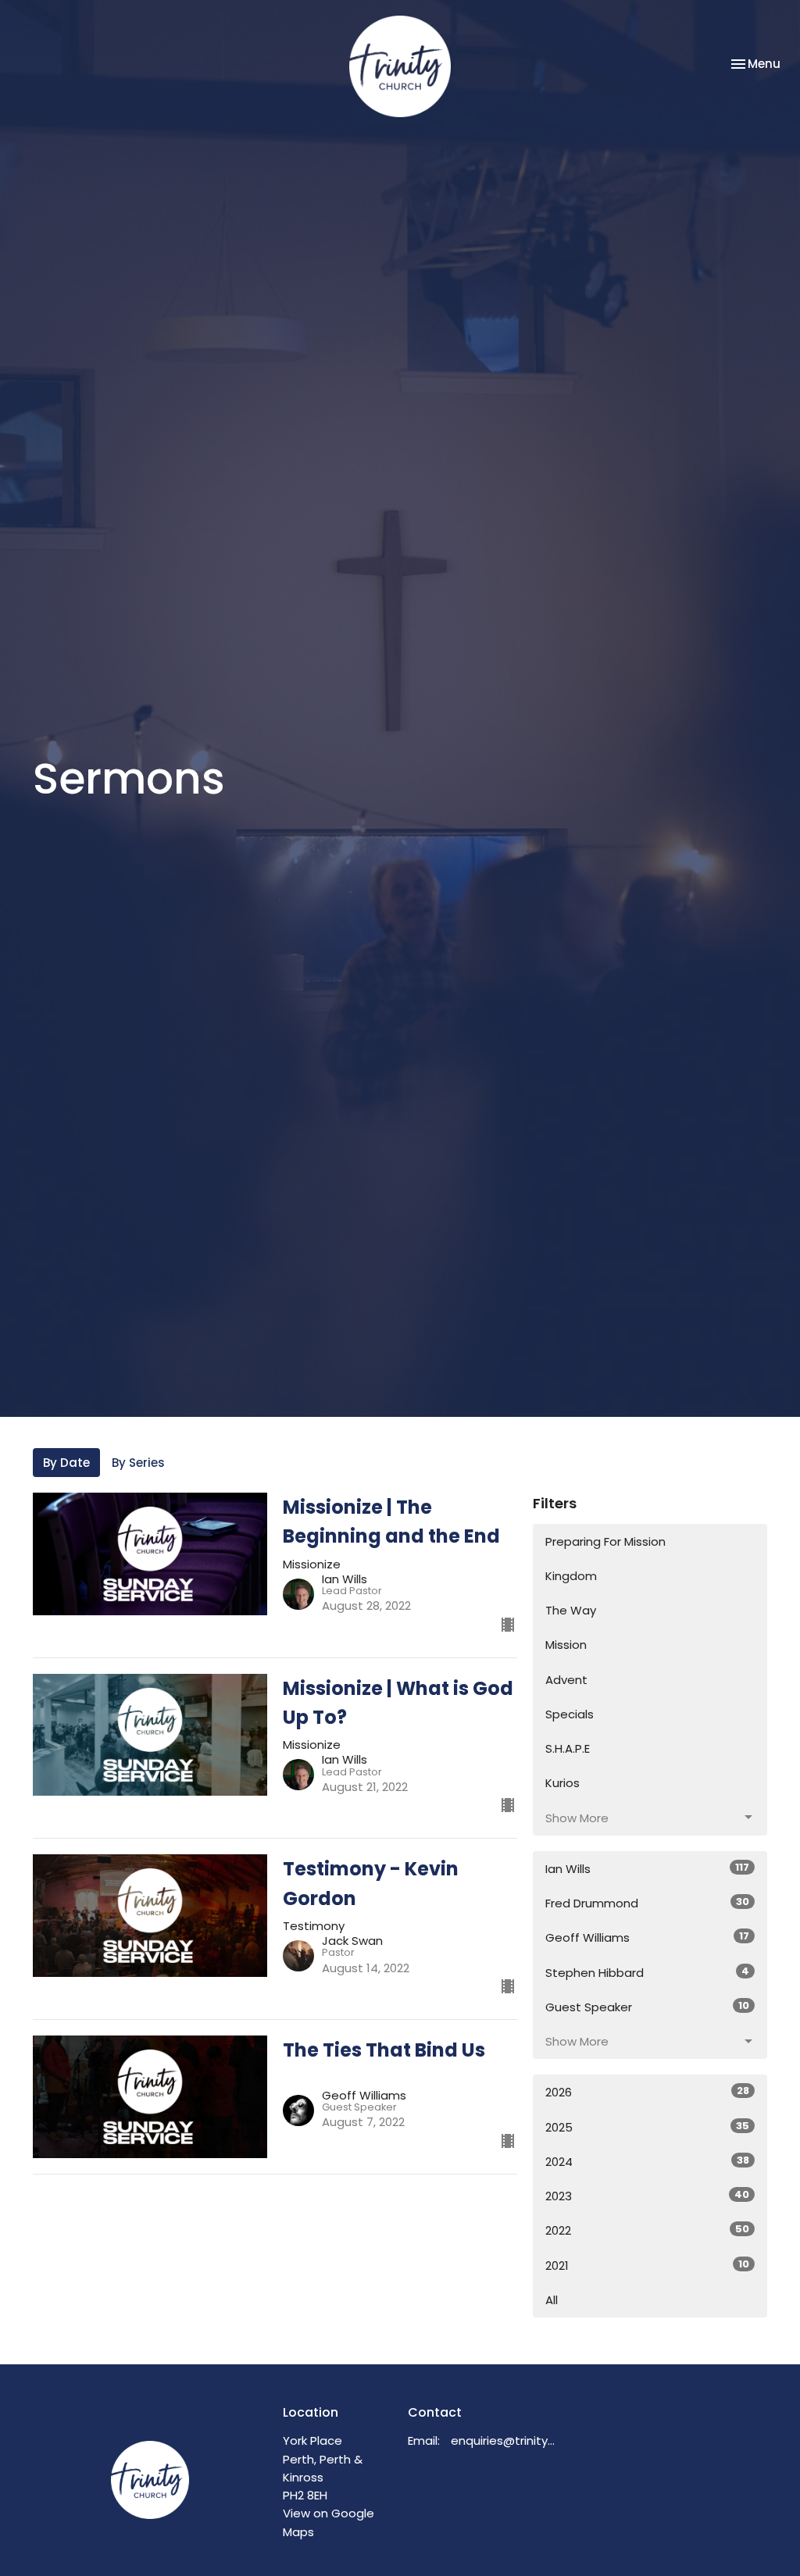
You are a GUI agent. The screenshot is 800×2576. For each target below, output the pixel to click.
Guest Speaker (647, 2007)
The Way (571, 1610)
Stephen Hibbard (647, 1972)
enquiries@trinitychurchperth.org (505, 2440)
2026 (647, 2092)
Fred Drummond (647, 1903)
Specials (570, 1714)
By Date (66, 1463)
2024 (647, 2161)
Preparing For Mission (605, 1541)
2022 (647, 2230)
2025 (647, 2127)
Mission (566, 1645)
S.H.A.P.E (568, 1748)
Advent (566, 1680)
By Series (138, 1463)
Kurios (562, 1783)
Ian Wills (647, 1868)
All (552, 2300)
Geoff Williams (647, 1937)
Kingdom (571, 1576)
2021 (647, 2265)
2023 (647, 2196)
